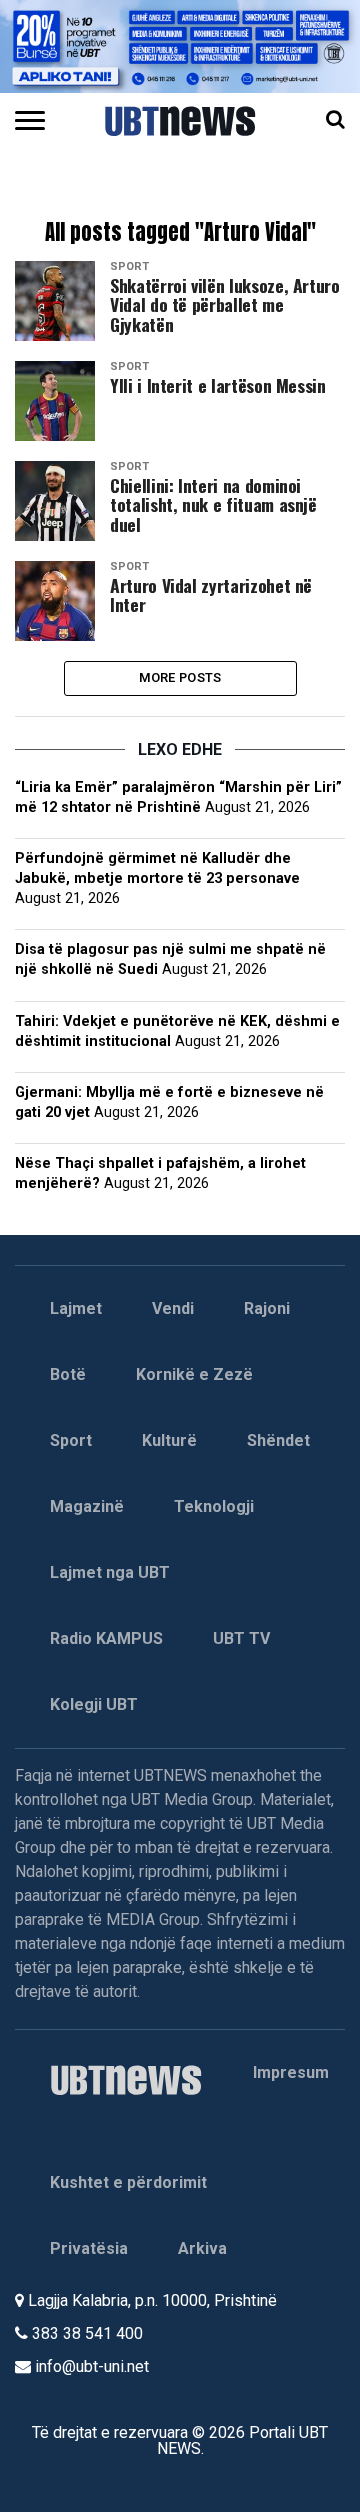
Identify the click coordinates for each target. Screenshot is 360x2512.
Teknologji (214, 1506)
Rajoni (267, 1308)
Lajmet (76, 1308)
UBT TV (241, 1638)
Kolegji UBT (94, 1704)
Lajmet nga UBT (110, 1572)
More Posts (180, 677)
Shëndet (278, 1440)
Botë (68, 1374)
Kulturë (169, 1440)
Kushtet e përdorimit (128, 2182)
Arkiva (202, 2248)
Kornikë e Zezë (194, 1374)
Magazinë (87, 1506)
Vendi (173, 1308)
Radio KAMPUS (106, 1638)
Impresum (291, 2072)
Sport (71, 1440)
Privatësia (89, 2248)
